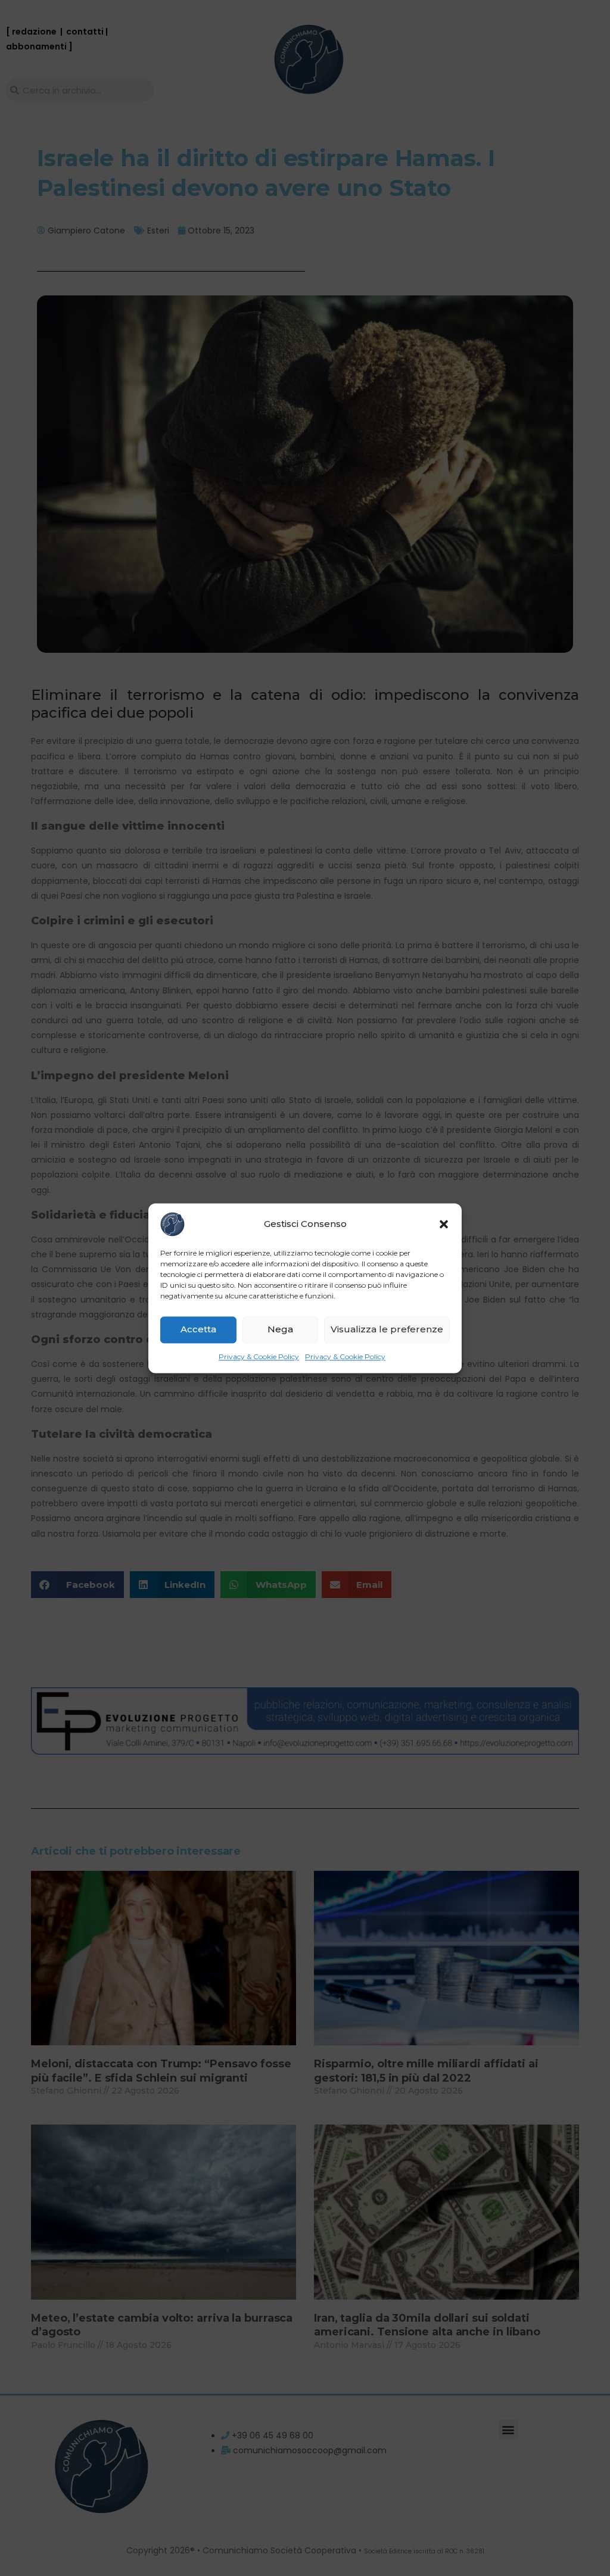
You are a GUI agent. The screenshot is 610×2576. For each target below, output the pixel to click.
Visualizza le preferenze (387, 1329)
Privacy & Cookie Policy (259, 1356)
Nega (280, 1329)
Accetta (198, 1329)
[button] (444, 1224)
